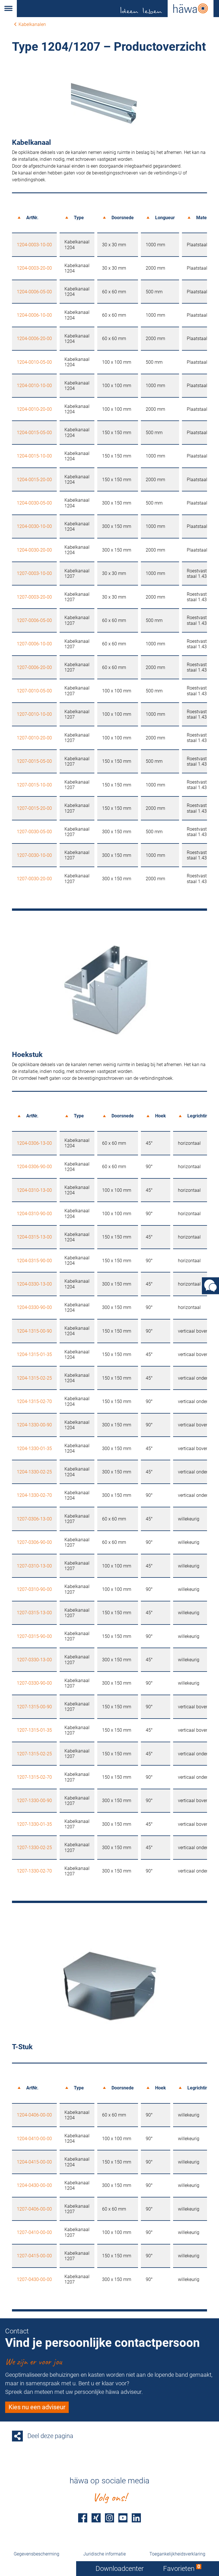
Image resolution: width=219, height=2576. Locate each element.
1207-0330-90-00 (34, 1683)
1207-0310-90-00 (34, 1589)
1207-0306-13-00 (34, 1519)
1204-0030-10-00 (34, 526)
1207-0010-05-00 (34, 691)
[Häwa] (118, 9)
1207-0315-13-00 (34, 1613)
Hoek (161, 1116)
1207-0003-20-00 (34, 597)
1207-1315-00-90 (34, 1707)
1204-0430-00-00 (34, 2185)
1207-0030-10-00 (34, 855)
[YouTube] (123, 2518)
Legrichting (199, 1116)
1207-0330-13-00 (34, 1660)
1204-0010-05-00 (34, 362)
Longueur (165, 218)
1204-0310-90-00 (34, 1214)
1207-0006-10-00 (34, 644)
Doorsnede (123, 218)
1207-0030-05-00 (34, 832)
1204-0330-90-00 (34, 1307)
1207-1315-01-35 (34, 1730)
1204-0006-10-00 (34, 315)
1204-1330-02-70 (34, 1495)
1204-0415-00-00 (34, 2162)
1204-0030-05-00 (34, 503)
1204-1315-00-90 (34, 1331)
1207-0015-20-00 (34, 808)
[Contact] (210, 1286)
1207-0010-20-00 (34, 738)
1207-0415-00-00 (34, 2256)
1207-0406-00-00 (34, 2209)
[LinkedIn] (136, 2518)
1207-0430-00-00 (34, 2279)
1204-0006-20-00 (34, 338)
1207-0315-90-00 (34, 1636)
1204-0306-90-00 (34, 1167)
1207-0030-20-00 (34, 879)
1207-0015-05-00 (34, 761)
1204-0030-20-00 (34, 550)
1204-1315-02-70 (34, 1401)
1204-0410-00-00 (34, 2139)
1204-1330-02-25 (34, 1472)
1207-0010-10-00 (34, 714)
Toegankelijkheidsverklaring (177, 2554)
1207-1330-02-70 (34, 1871)
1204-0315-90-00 (34, 1261)
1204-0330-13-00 (34, 1284)
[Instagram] (109, 2518)
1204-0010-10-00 (34, 386)
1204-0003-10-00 (34, 245)
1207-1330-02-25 (34, 1848)
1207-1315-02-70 (34, 1777)
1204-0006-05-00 (34, 292)
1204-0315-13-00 (34, 1237)
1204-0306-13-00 (34, 1143)
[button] (8, 9)
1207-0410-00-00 (34, 2232)
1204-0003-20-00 (34, 268)
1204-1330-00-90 (34, 1425)
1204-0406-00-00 (34, 2115)
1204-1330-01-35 (34, 1448)
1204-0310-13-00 (34, 1190)
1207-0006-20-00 (34, 667)
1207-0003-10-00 (34, 573)
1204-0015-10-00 (34, 456)
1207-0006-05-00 (34, 620)
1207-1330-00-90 (34, 1801)
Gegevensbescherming (36, 2554)
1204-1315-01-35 (34, 1354)
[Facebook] (83, 2518)
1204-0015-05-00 (34, 433)
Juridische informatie (105, 2554)
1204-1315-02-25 (34, 1378)
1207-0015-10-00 (34, 785)
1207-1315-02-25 (34, 1754)
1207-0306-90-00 (34, 1542)
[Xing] (96, 2518)
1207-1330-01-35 (34, 1824)
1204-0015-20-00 (34, 480)
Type (79, 218)
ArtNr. (32, 218)
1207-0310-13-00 (34, 1566)
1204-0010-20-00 (34, 409)
